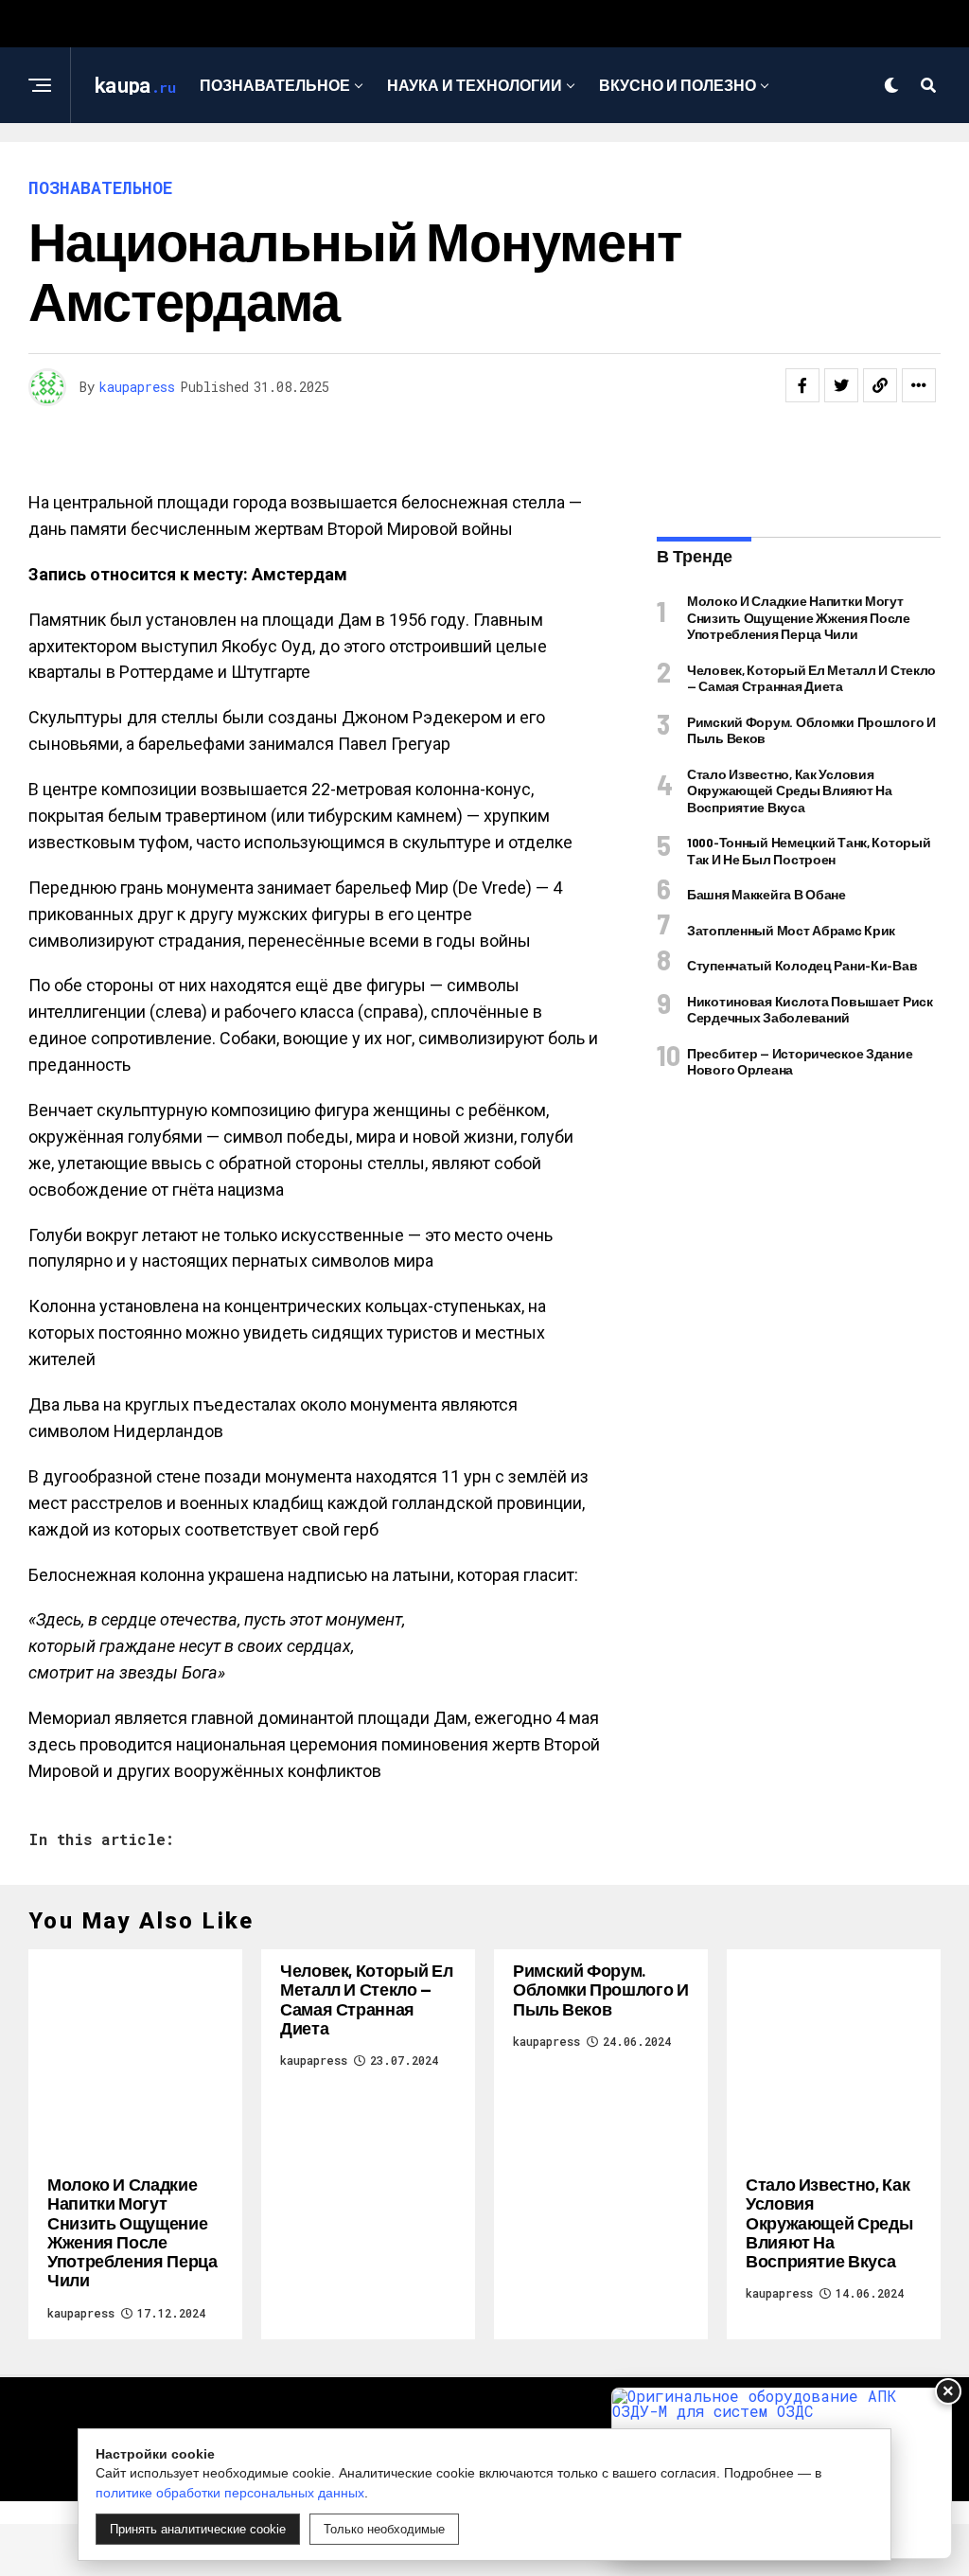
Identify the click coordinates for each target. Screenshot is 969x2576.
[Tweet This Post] (841, 385)
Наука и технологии (475, 85)
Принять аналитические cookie (198, 2529)
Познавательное (275, 85)
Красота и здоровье (478, 162)
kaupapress (137, 387)
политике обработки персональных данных (230, 2493)
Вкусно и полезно (678, 85)
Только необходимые (384, 2529)
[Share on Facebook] (802, 385)
